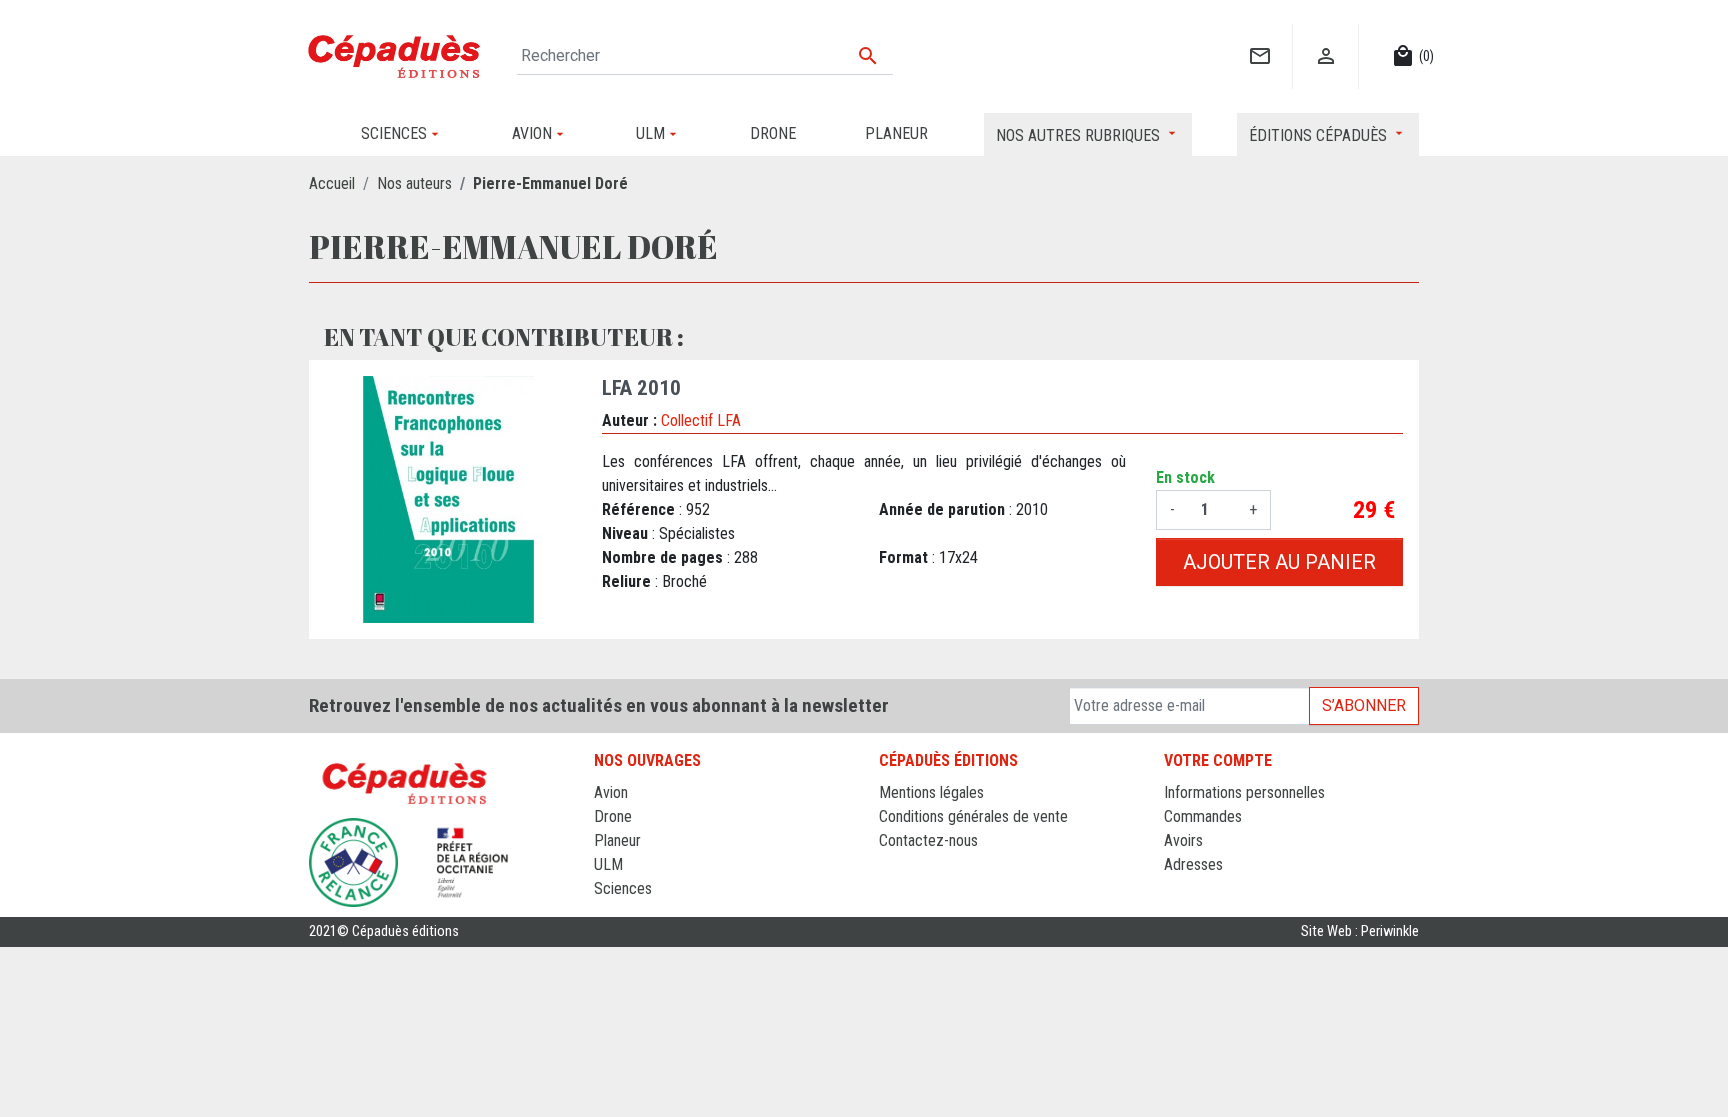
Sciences (623, 888)
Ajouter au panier (1279, 562)
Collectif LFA (701, 420)
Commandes (1203, 816)
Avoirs (1183, 840)
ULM (608, 864)
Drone (613, 816)
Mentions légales (931, 792)
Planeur (617, 840)
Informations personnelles (1244, 792)
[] (1259, 35)
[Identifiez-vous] (1325, 35)
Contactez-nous (928, 840)
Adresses (1193, 864)
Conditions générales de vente (973, 816)
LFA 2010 (641, 388)
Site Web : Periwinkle (1360, 931)
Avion (611, 792)
